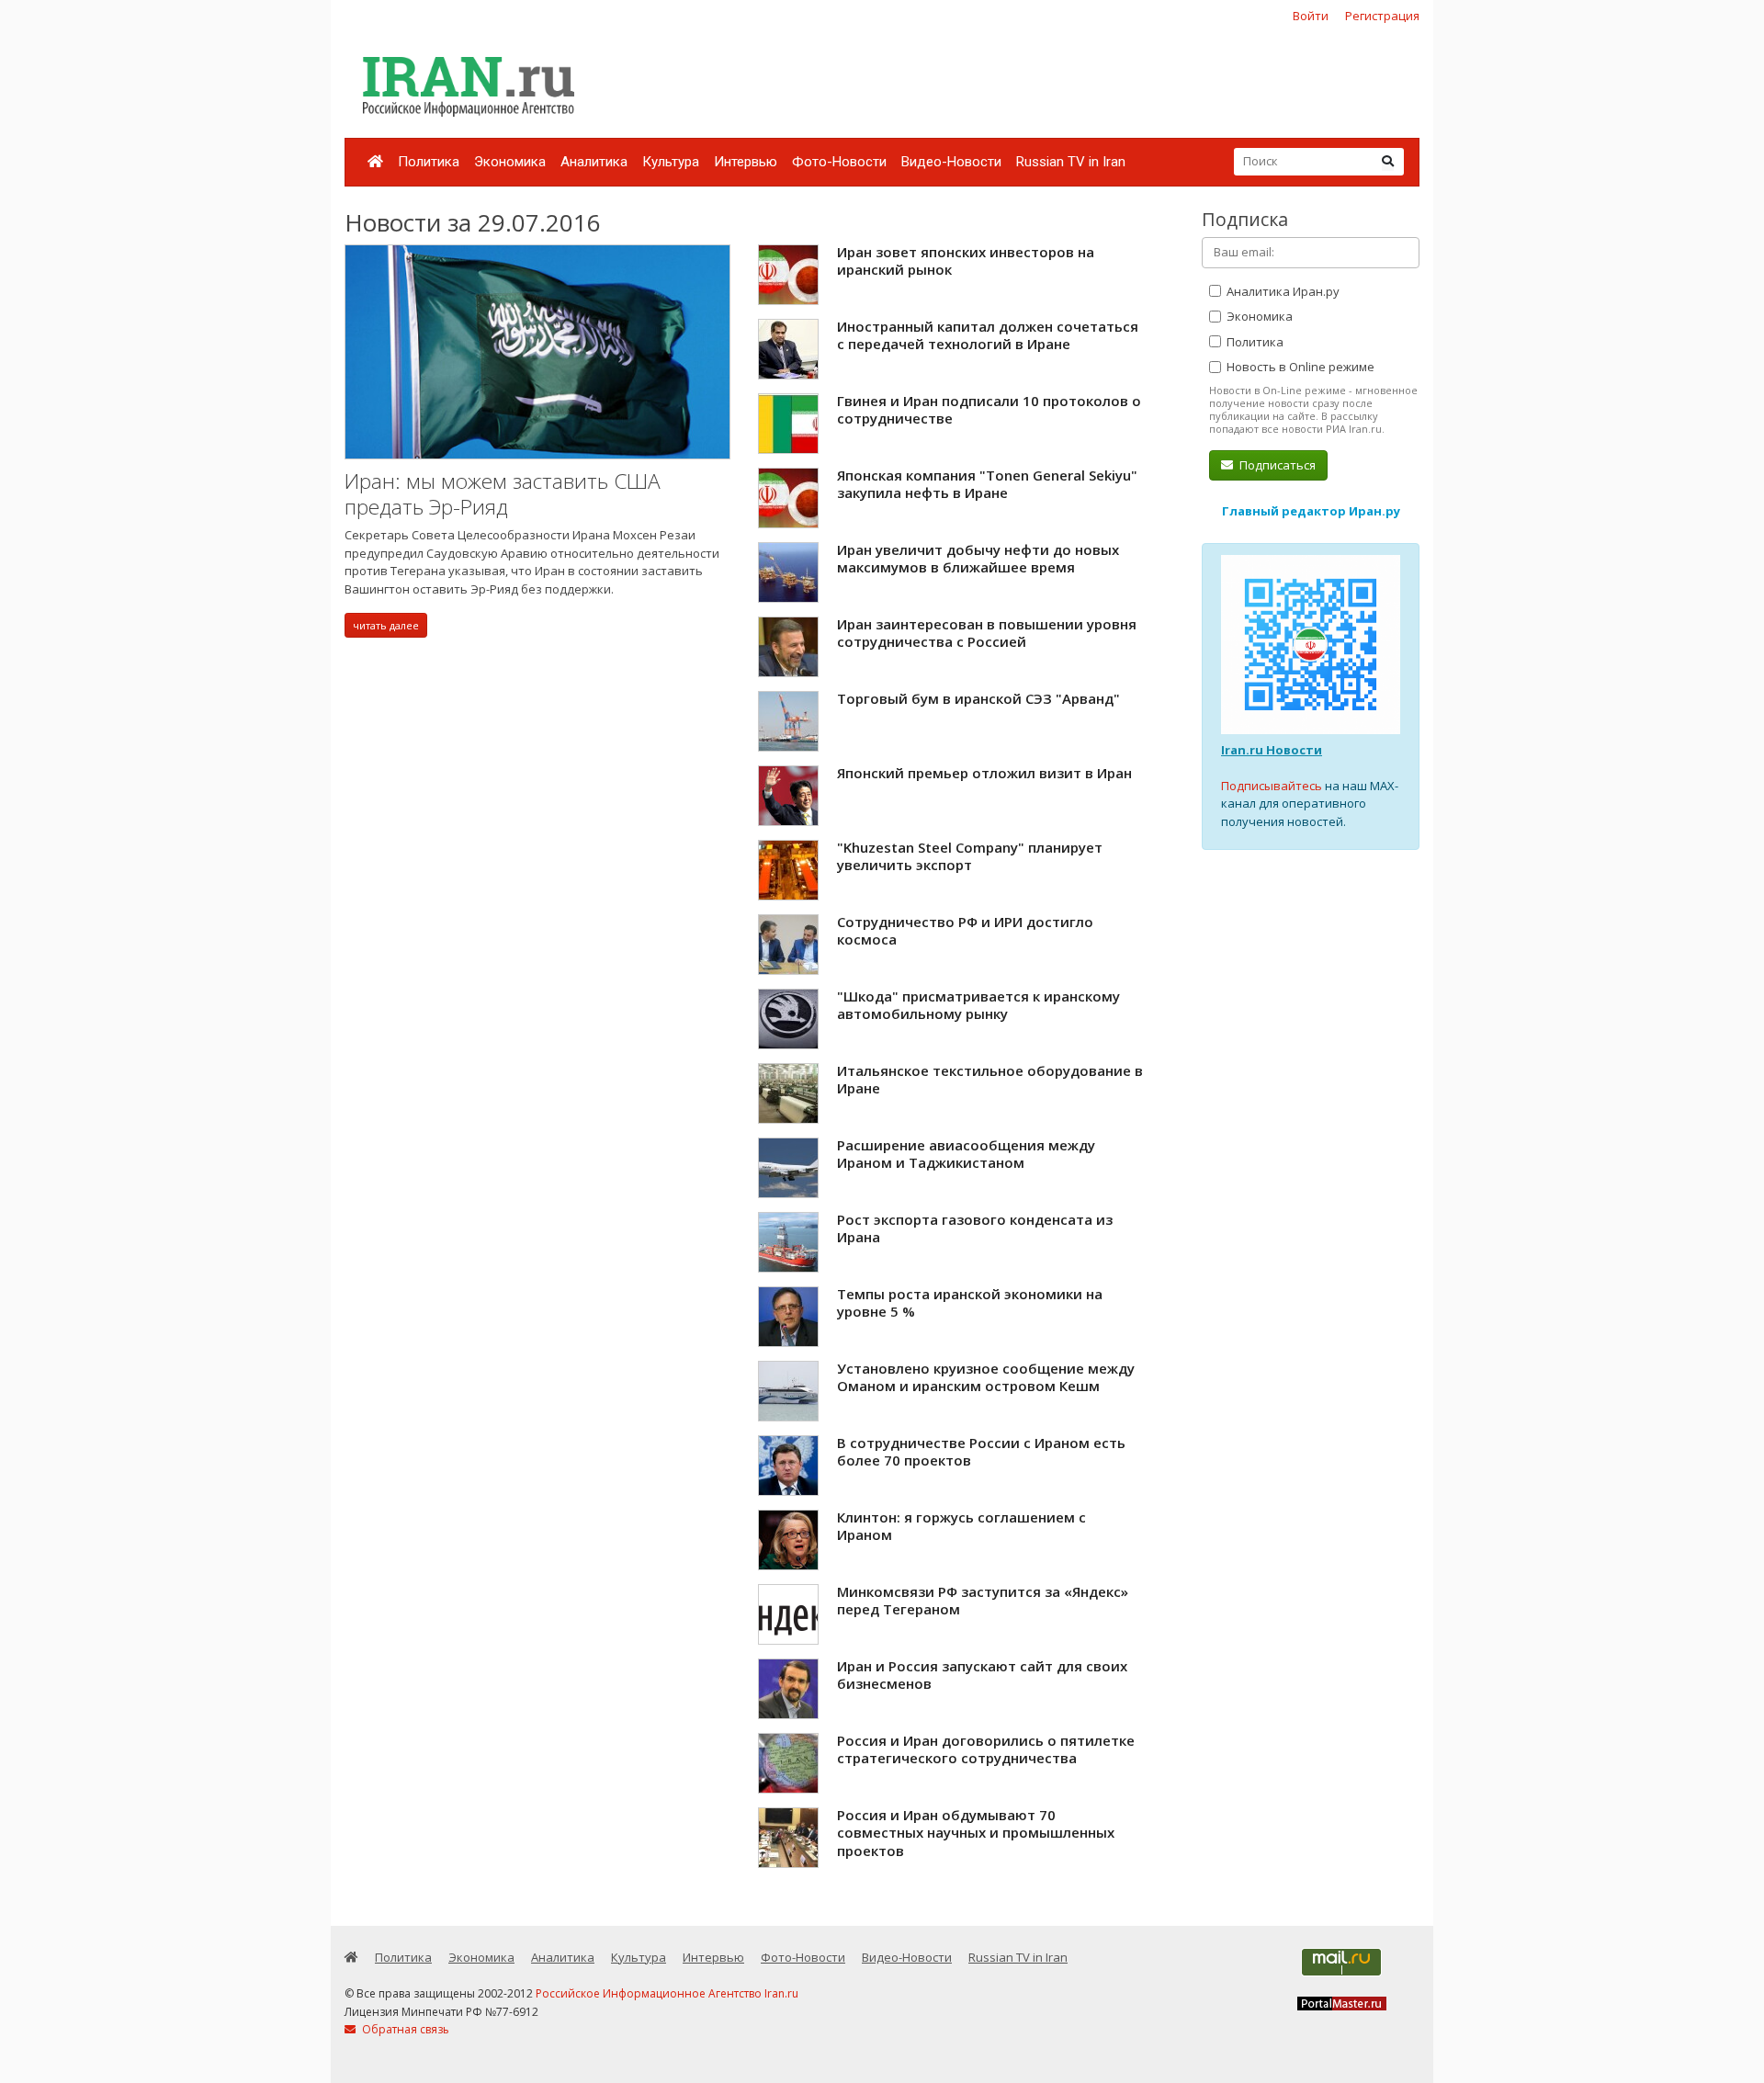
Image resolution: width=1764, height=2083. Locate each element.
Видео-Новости (951, 162)
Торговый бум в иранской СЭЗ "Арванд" (978, 698)
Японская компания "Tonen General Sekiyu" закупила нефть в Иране (987, 484)
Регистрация (1382, 16)
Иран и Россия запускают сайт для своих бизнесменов (982, 1675)
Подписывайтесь (1272, 786)
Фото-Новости (839, 162)
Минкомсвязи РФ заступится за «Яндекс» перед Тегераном (983, 1601)
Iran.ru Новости (1272, 750)
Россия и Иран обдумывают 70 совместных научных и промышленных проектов (976, 1833)
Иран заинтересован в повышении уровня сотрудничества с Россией (987, 633)
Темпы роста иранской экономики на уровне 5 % (970, 1303)
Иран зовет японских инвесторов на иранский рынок (966, 261)
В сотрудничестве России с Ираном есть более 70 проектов (981, 1452)
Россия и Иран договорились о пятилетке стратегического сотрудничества (986, 1749)
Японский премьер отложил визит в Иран (984, 773)
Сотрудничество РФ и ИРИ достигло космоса (965, 931)
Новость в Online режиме (1299, 367)
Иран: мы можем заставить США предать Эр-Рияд (503, 494)
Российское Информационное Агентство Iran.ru (667, 1993)
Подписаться (1276, 465)
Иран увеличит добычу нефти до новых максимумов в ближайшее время (978, 559)
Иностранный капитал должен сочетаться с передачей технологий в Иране (988, 335)
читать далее (386, 625)
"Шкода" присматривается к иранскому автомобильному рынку (978, 1005)
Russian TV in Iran (1071, 162)
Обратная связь (404, 2029)
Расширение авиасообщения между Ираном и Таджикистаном (966, 1154)
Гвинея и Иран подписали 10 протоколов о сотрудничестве (989, 410)
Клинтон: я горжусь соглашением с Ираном (961, 1526)
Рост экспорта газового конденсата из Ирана (975, 1228)
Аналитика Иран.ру (1282, 291)
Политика (429, 162)
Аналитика (594, 162)
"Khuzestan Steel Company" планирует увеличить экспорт (970, 856)
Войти (1311, 16)
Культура (671, 162)
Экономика (510, 162)
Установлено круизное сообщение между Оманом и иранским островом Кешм (986, 1377)
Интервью (746, 162)
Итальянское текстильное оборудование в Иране (990, 1080)
